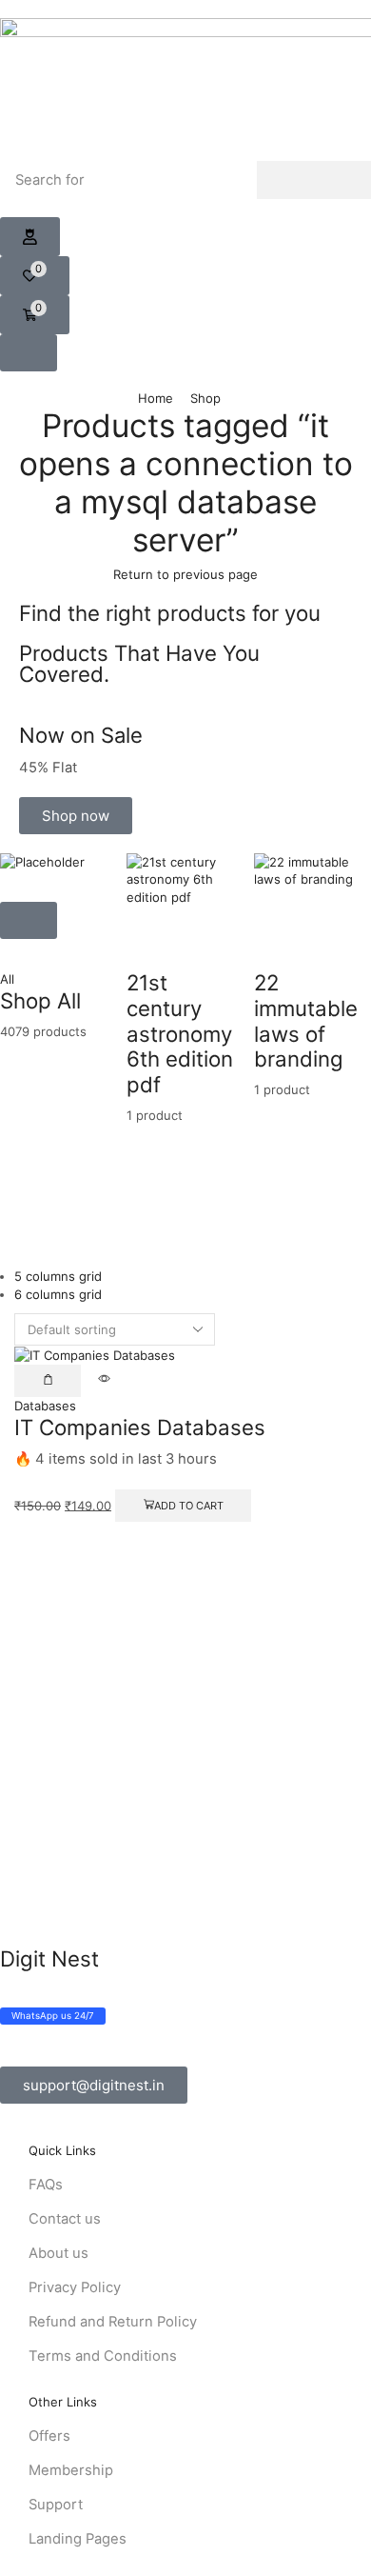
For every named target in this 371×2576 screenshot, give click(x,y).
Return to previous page (185, 574)
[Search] (314, 180)
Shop (205, 398)
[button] (30, 237)
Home (156, 398)
